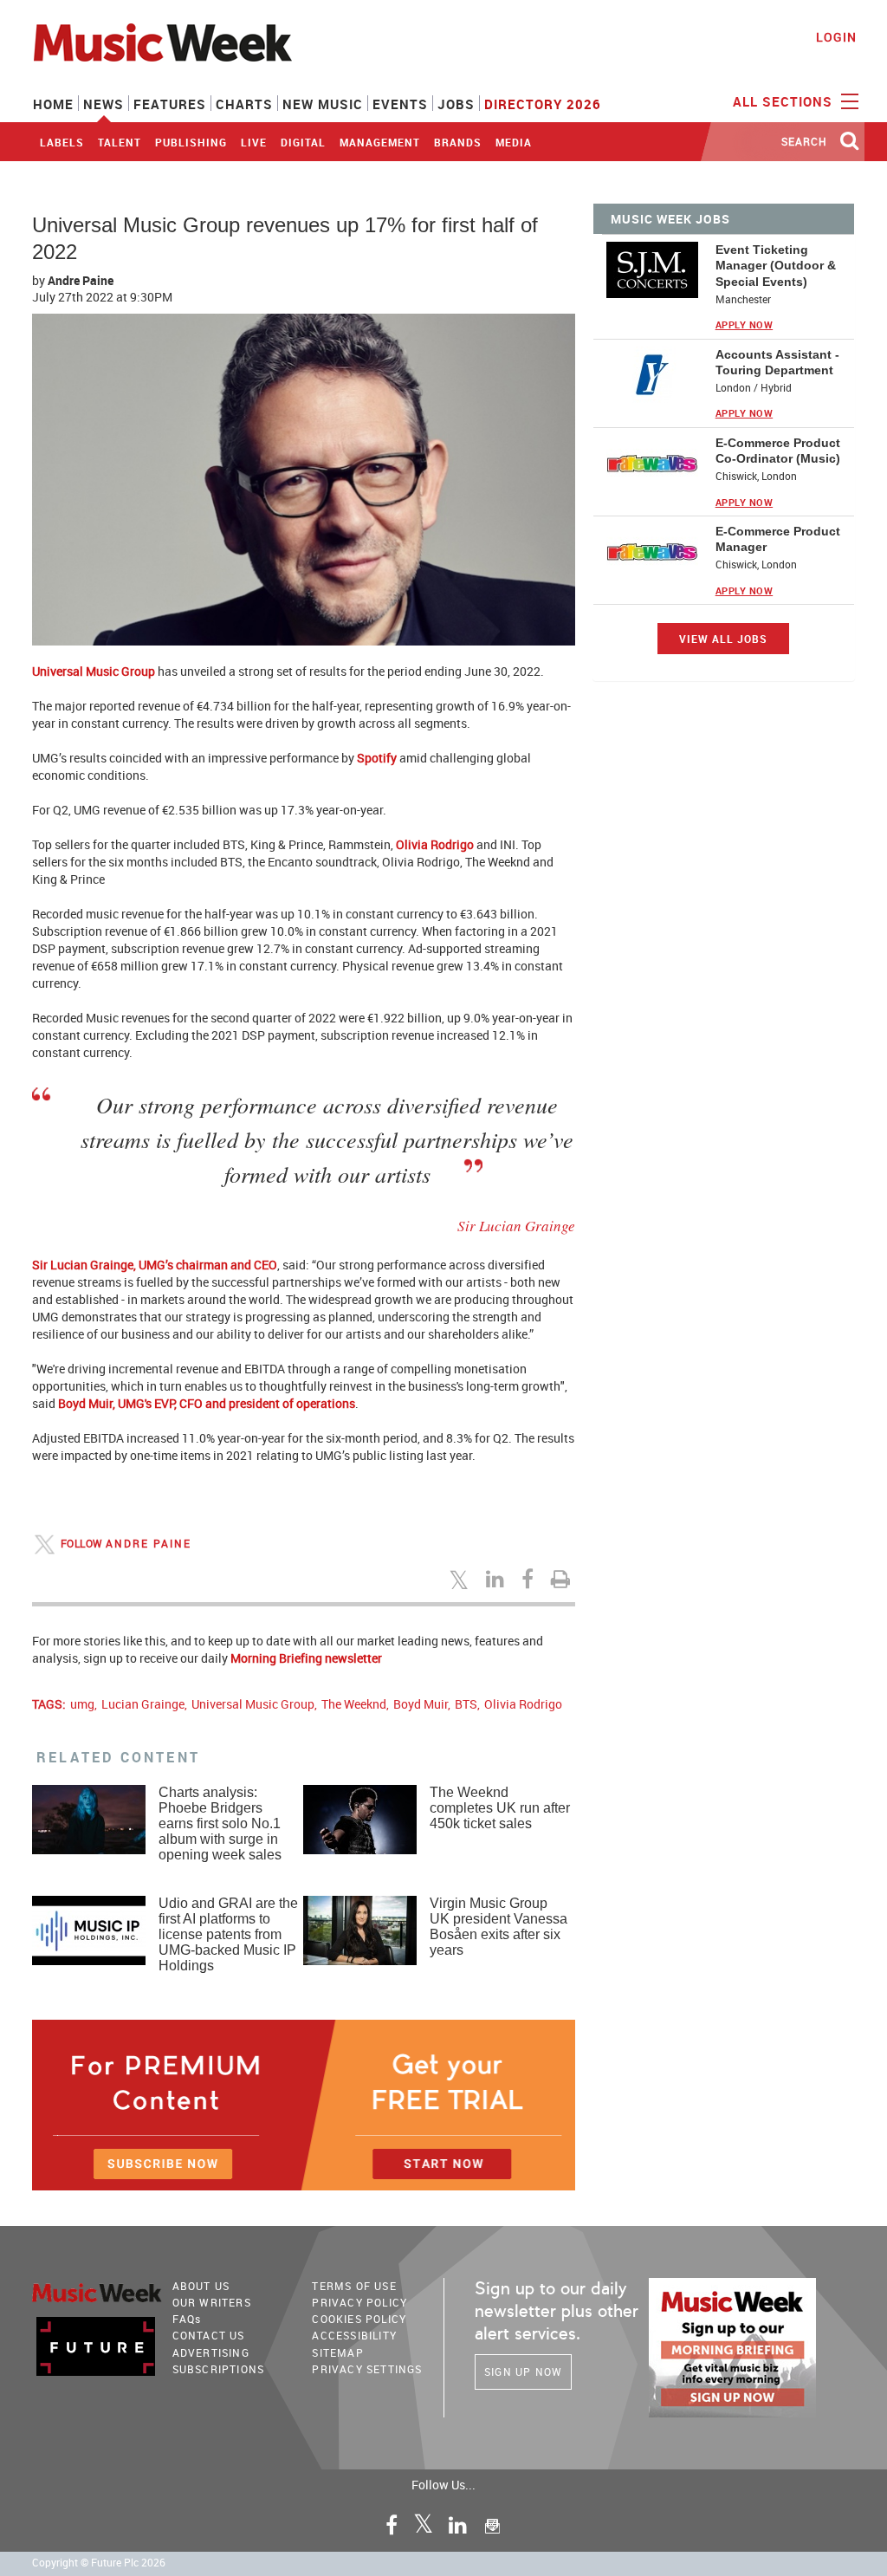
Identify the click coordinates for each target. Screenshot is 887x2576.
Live (254, 142)
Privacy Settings (367, 2369)
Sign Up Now (523, 2372)
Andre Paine (81, 280)
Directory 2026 (543, 104)
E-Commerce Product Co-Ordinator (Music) (778, 451)
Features (170, 104)
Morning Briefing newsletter (306, 1658)
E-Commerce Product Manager (778, 539)
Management (380, 142)
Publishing (191, 142)
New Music (323, 104)
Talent (120, 142)
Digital (303, 142)
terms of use (354, 2286)
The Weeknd (354, 1704)
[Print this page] (563, 1579)
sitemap (337, 2352)
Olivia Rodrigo (523, 1704)
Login (836, 37)
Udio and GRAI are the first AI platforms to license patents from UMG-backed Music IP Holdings (228, 1934)
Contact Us (209, 2335)
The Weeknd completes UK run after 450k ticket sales (500, 1808)
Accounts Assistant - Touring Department (777, 362)
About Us (201, 2286)
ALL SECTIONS (785, 101)
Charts (244, 104)
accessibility (354, 2335)
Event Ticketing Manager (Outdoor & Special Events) (776, 265)
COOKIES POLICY (359, 2319)
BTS (466, 1704)
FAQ (187, 2319)
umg (82, 1704)
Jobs (456, 104)
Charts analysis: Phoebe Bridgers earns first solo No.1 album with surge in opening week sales (220, 1823)
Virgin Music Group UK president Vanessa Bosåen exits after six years (499, 1927)
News (104, 104)
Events (400, 104)
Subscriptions (219, 2369)
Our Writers (212, 2302)
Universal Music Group (253, 1704)
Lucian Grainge (143, 1704)
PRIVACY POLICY (359, 2302)
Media (514, 142)
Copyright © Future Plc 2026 (99, 2563)
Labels (62, 142)
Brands (458, 142)
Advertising (211, 2352)
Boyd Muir (421, 1704)
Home (53, 104)
